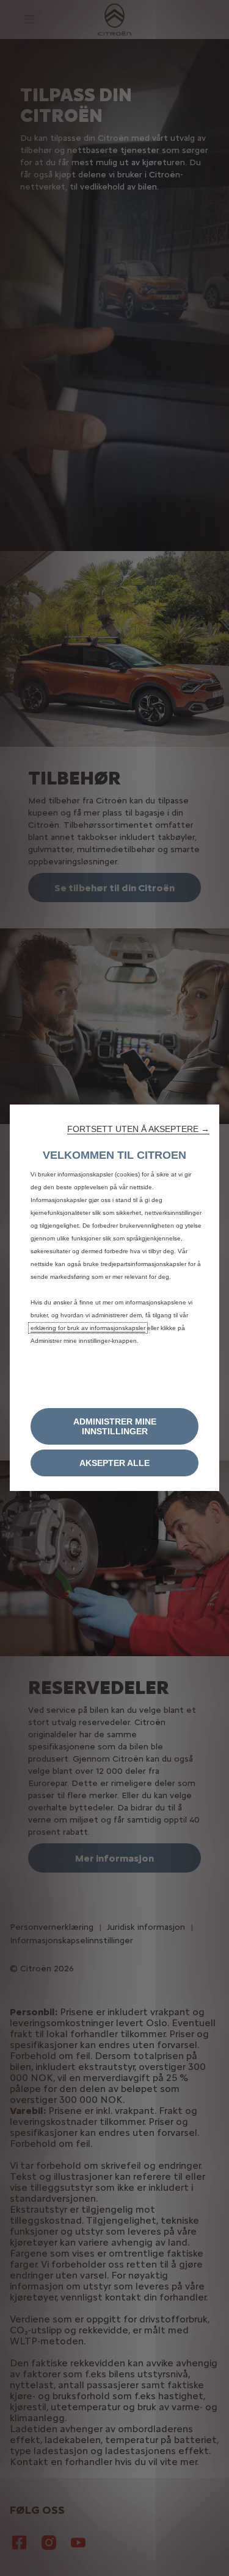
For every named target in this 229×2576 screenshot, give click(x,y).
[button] (138, 1129)
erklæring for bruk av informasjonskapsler (88, 1328)
